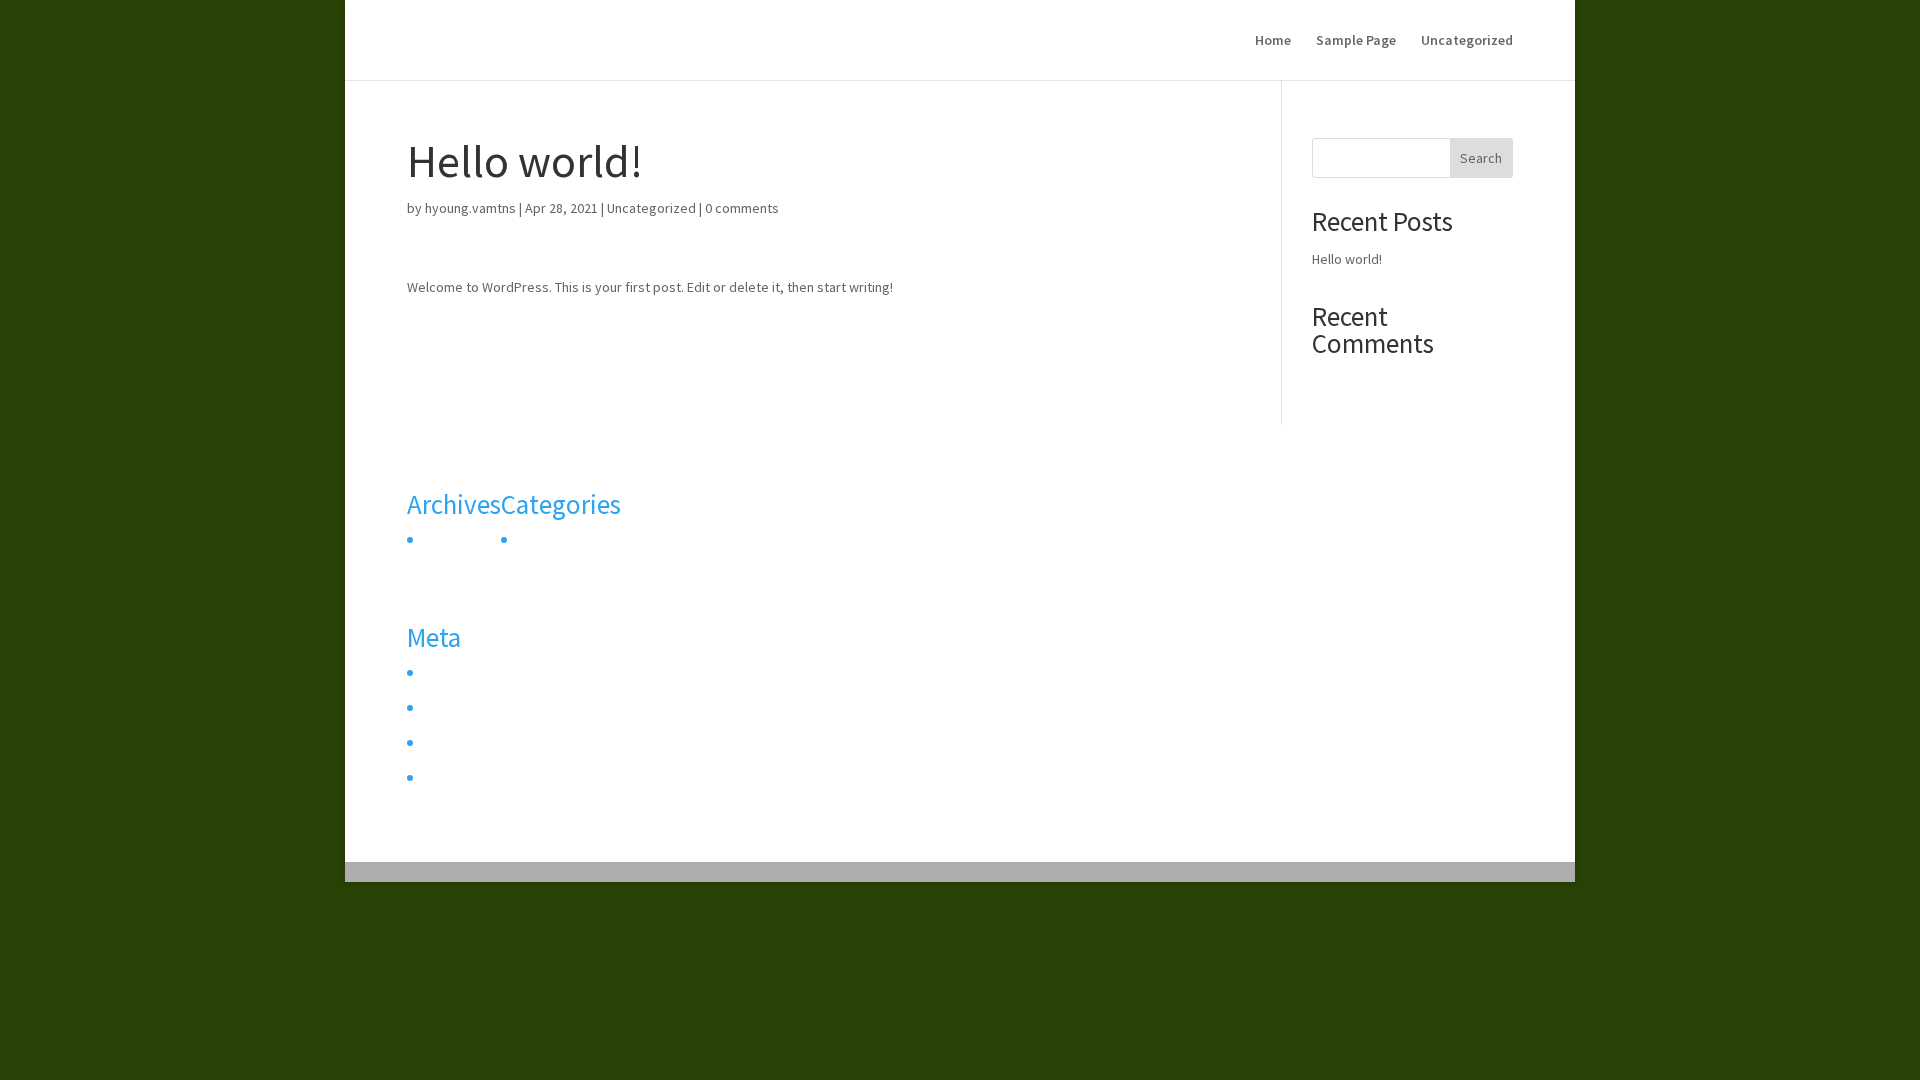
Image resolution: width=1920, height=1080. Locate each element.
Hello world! (1347, 259)
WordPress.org (466, 780)
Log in (438, 675)
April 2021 (450, 542)
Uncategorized (1467, 41)
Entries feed (458, 710)
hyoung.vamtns (470, 208)
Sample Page (1356, 41)
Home (1273, 41)
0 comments (742, 208)
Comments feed (469, 745)
